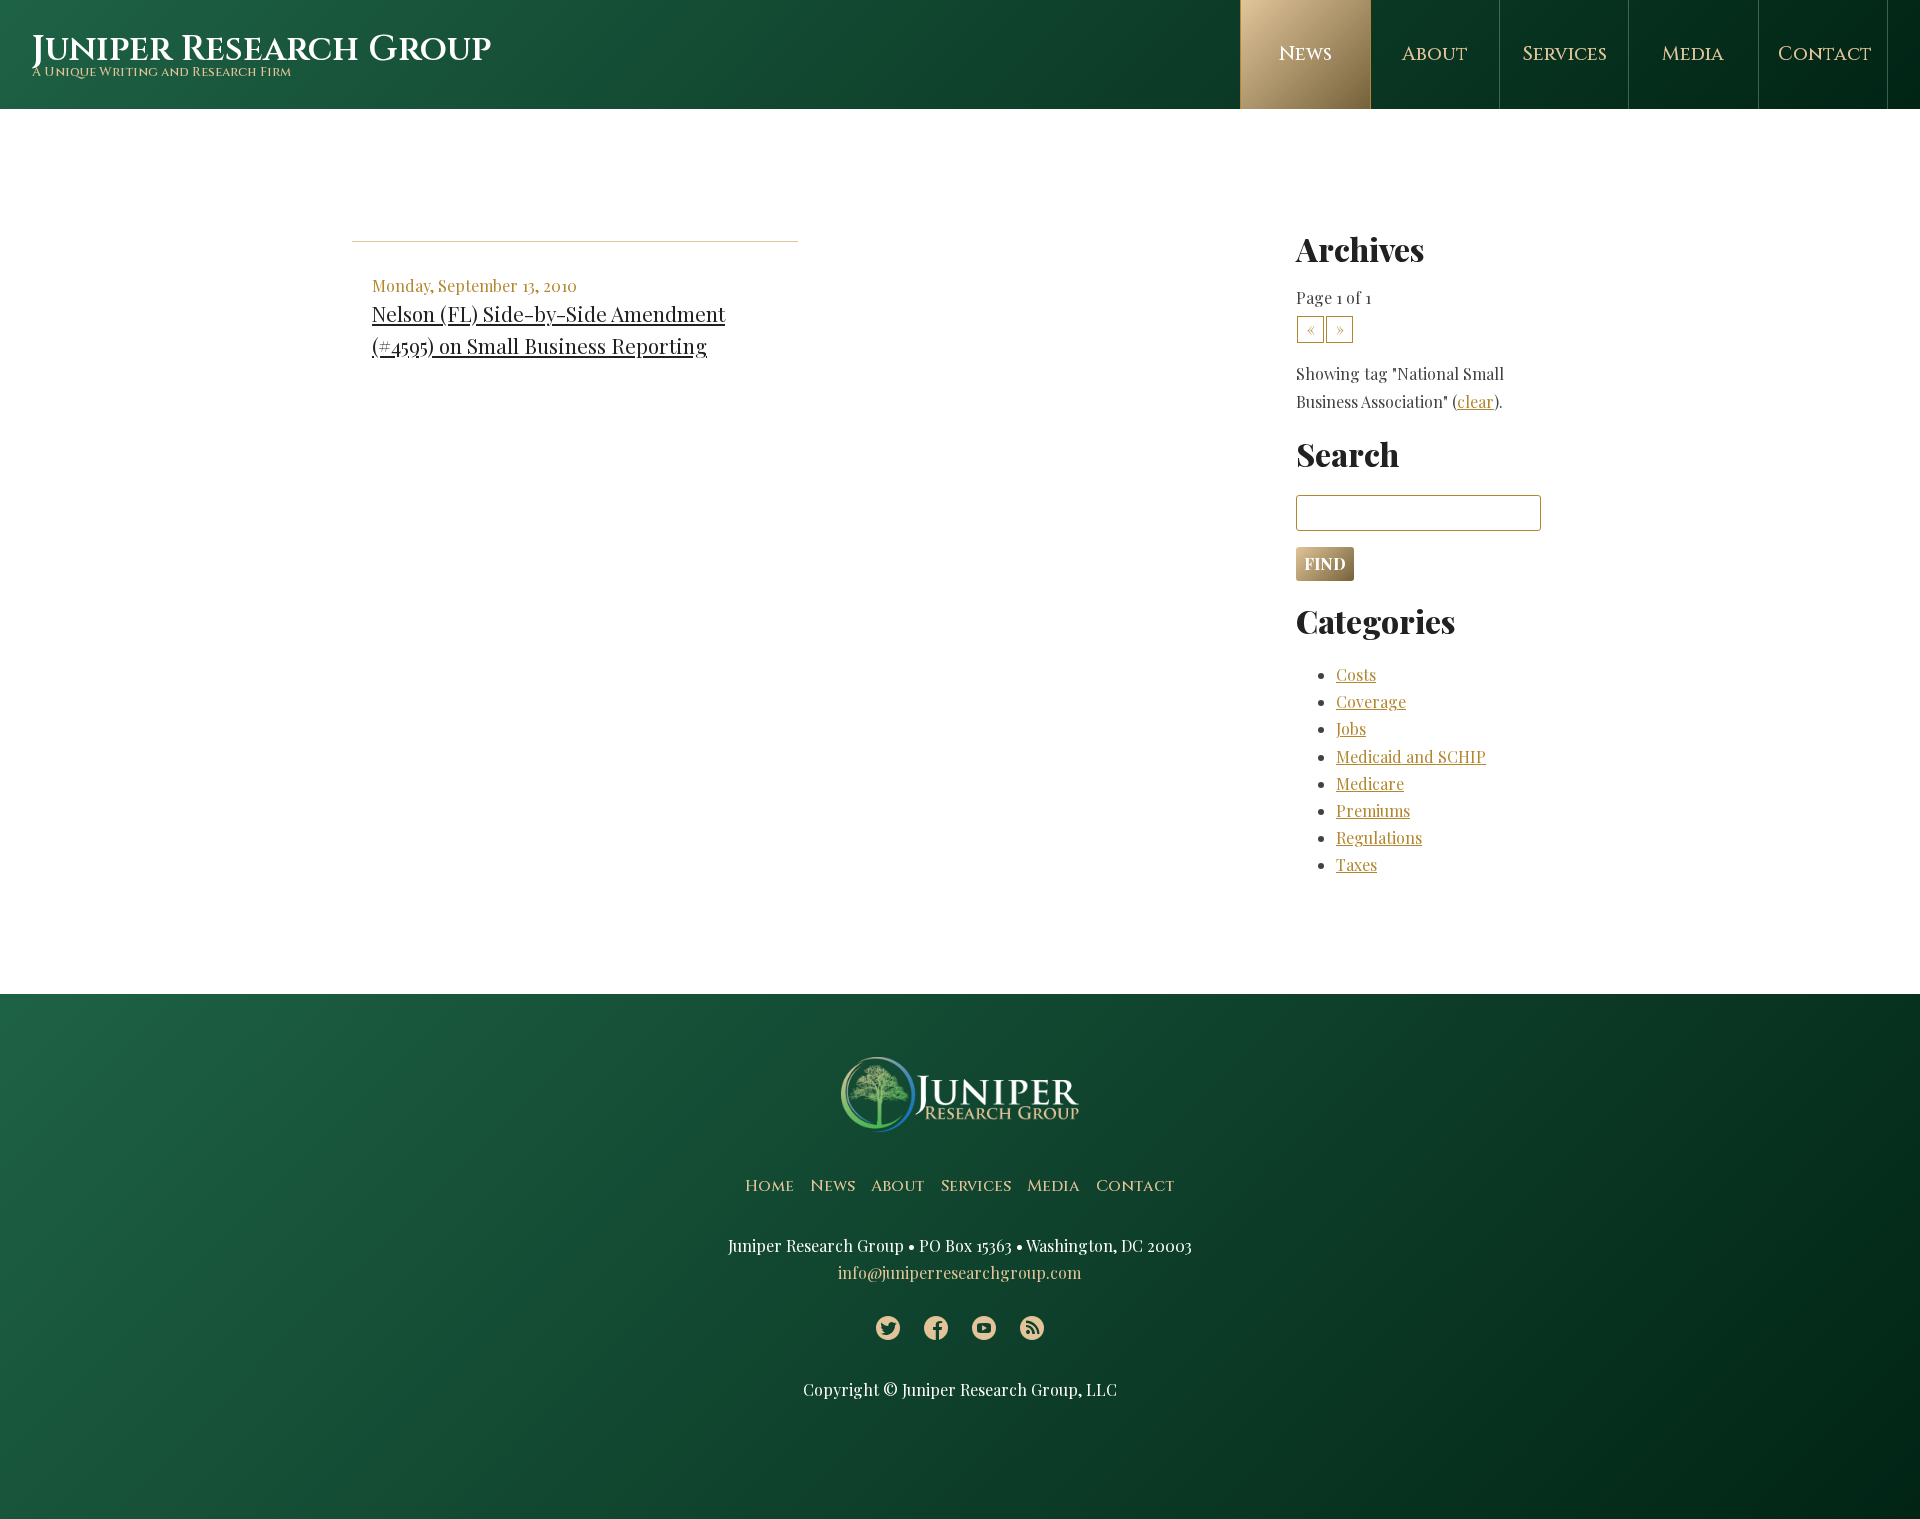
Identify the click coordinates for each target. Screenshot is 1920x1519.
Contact (1825, 54)
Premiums (1373, 810)
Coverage (1371, 701)
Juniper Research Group (261, 49)
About (1435, 54)
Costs (1356, 674)
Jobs (1351, 728)
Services (1564, 54)
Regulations (1379, 837)
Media (1693, 54)
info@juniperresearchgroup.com (959, 1272)
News (1305, 54)
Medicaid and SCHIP (1411, 756)
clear (1475, 401)
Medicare (1370, 783)
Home (769, 1186)
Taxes (1356, 864)
